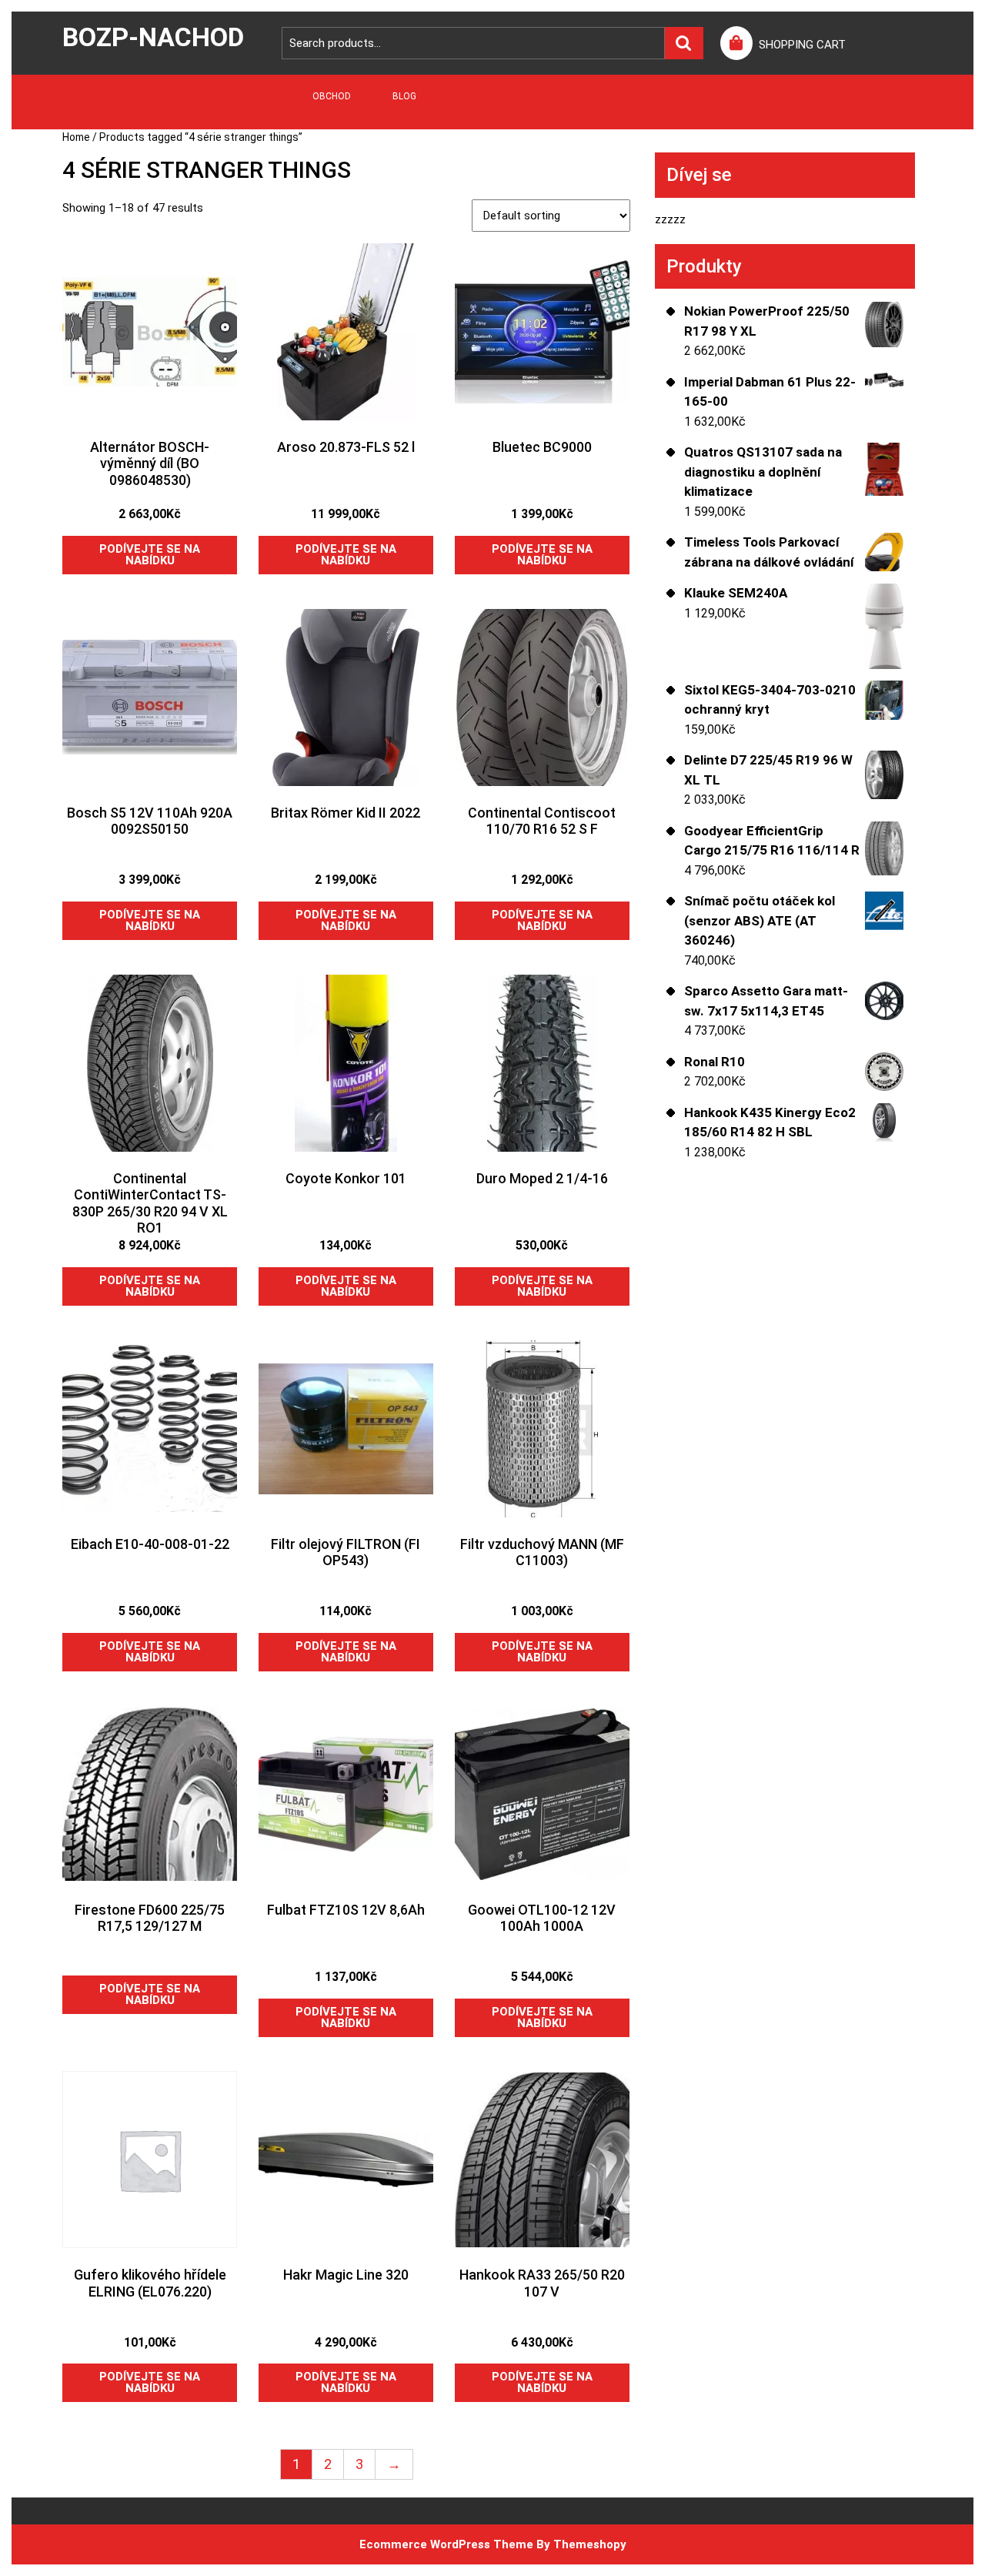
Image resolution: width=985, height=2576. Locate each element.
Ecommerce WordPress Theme (446, 2544)
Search (684, 43)
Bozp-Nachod (153, 37)
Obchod (332, 96)
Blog (404, 96)
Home (76, 137)
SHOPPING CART (802, 45)
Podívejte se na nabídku (150, 555)
